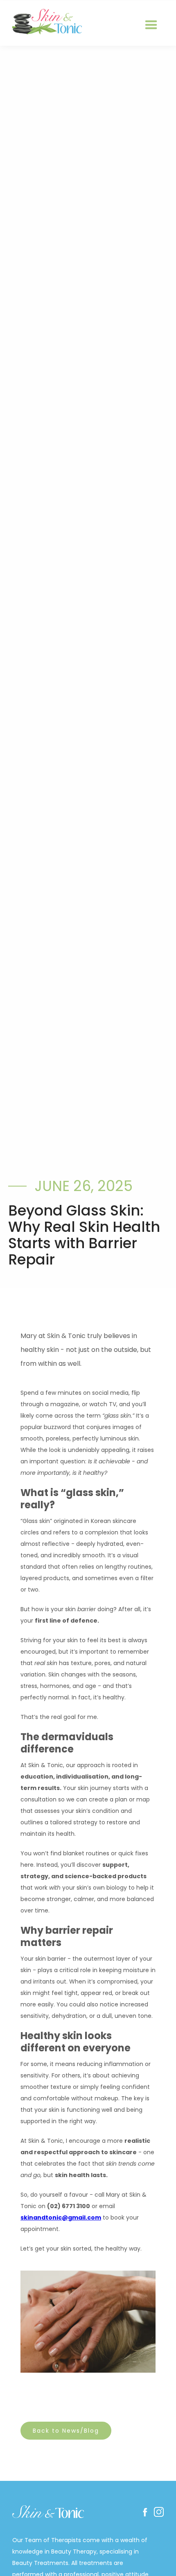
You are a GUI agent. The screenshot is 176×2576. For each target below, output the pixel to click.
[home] (45, 22)
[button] (151, 25)
